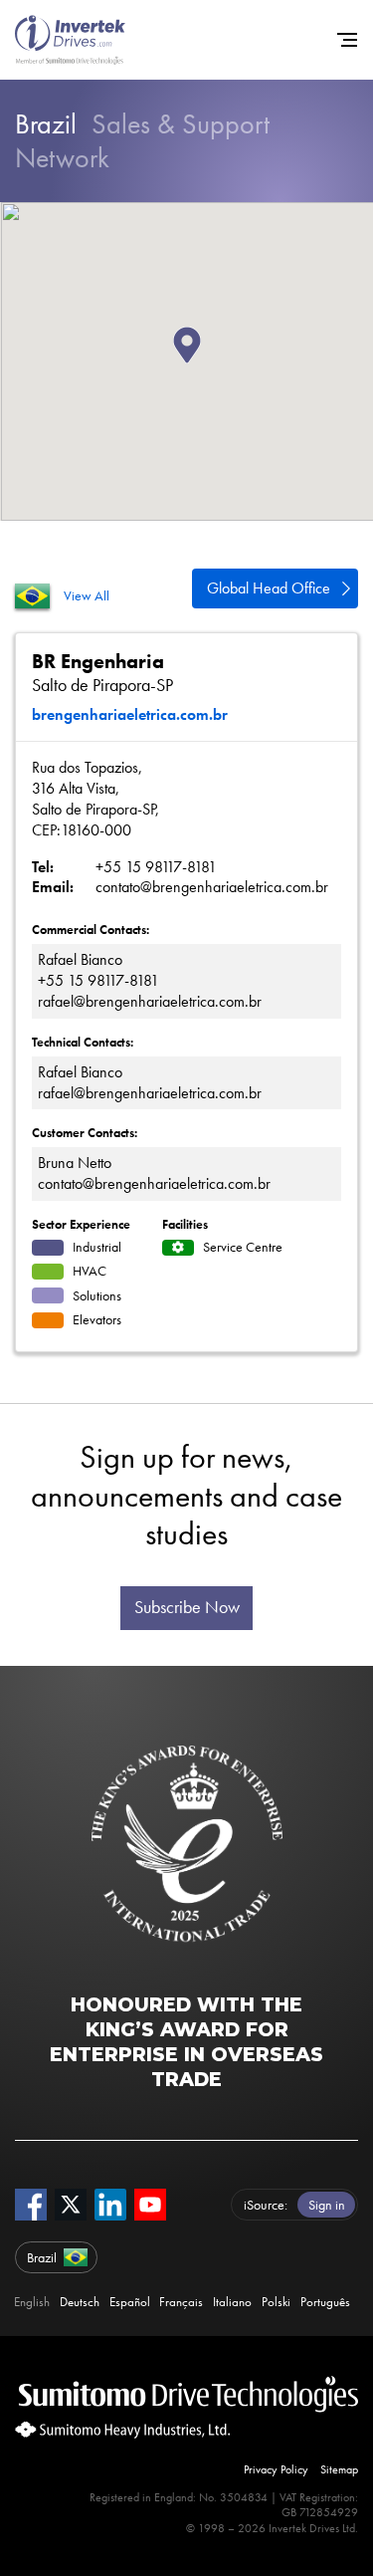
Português (325, 2302)
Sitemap (339, 2469)
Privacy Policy (276, 2469)
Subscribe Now (187, 1607)
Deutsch (80, 2302)
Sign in (327, 2205)
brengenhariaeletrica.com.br (130, 714)
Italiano (232, 2302)
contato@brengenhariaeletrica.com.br (212, 887)
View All (87, 595)
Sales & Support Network (142, 141)
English (32, 2302)
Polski (276, 2302)
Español (130, 2302)
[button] (201, 363)
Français (181, 2302)
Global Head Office (269, 588)
